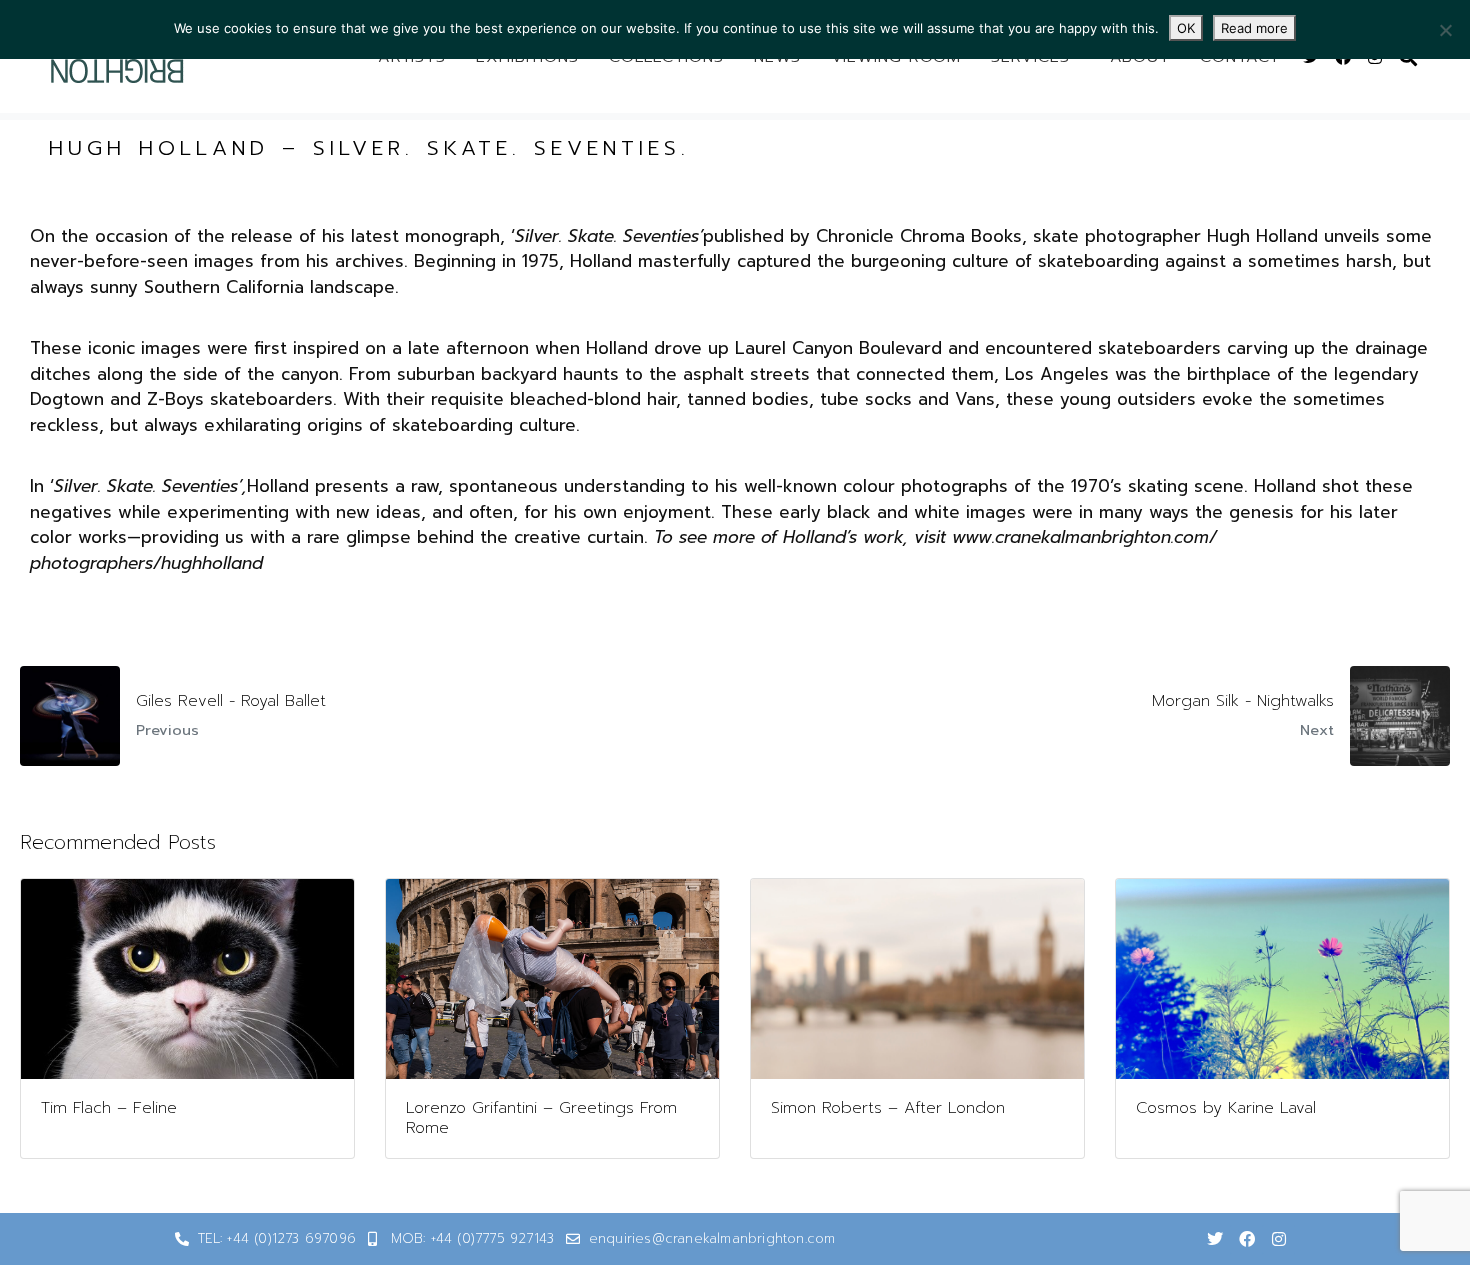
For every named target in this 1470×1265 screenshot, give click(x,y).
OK (1186, 28)
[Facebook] (1247, 1239)
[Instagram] (1279, 1239)
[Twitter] (1215, 1239)
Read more (1254, 28)
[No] (1445, 30)
